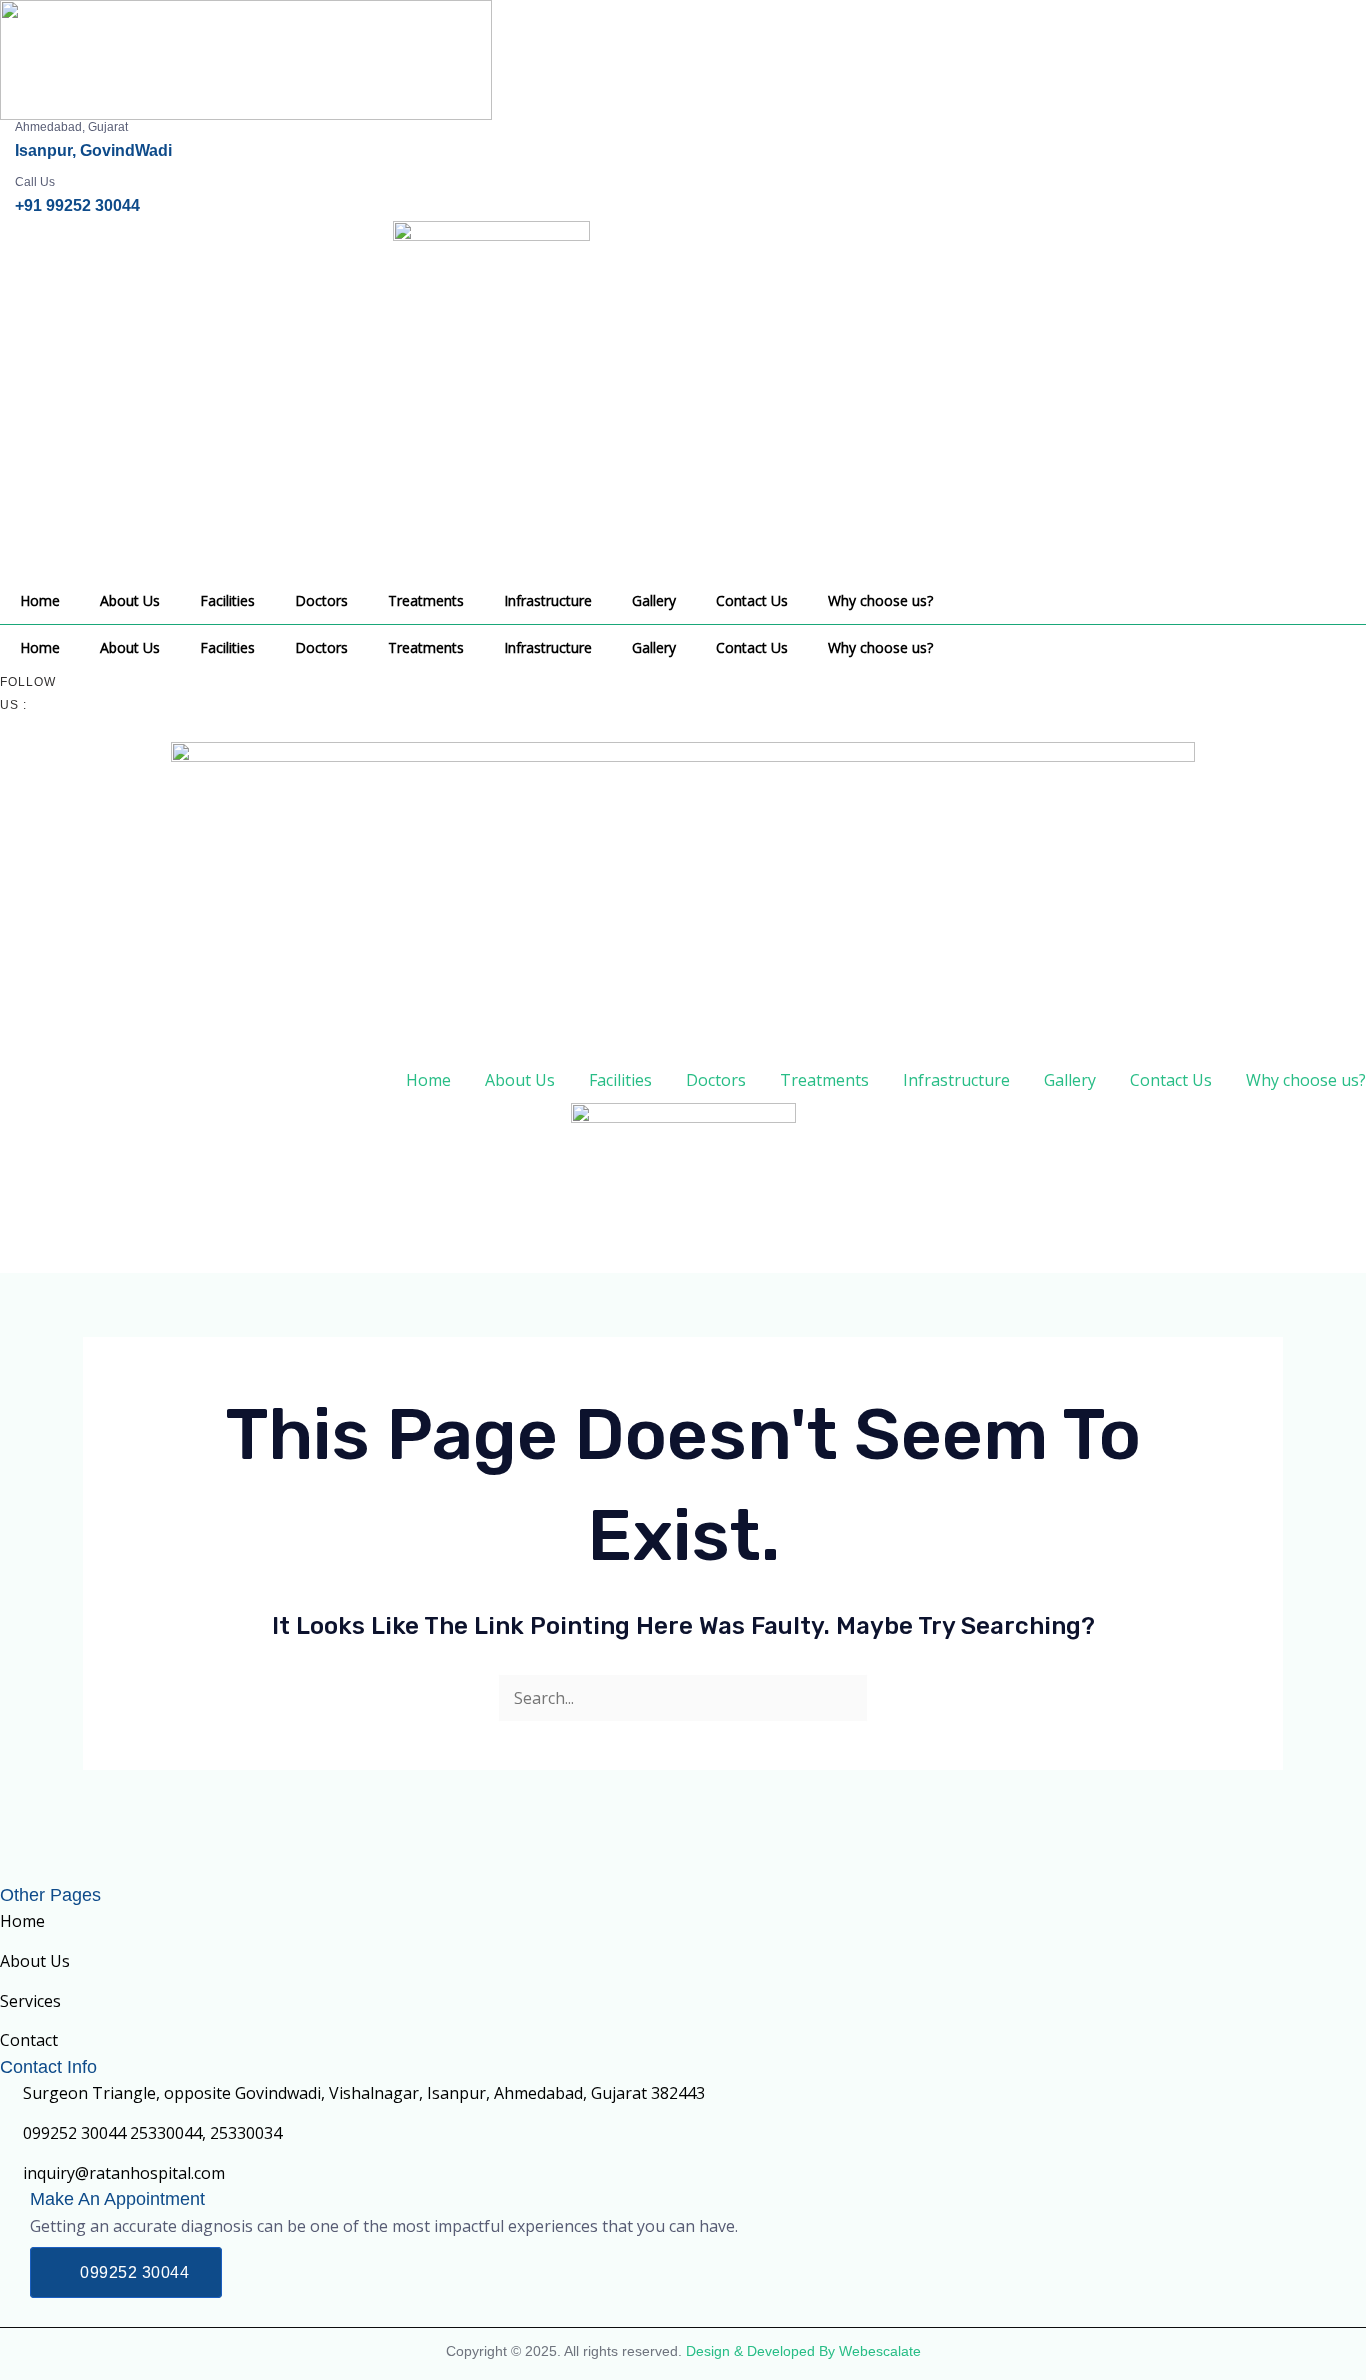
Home (40, 600)
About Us (130, 600)
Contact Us (752, 600)
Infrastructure (548, 600)
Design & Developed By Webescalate (803, 2351)
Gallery (654, 600)
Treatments (426, 600)
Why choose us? (880, 600)
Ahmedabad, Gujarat (71, 127)
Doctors (321, 600)
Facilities (227, 600)
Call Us (35, 182)
